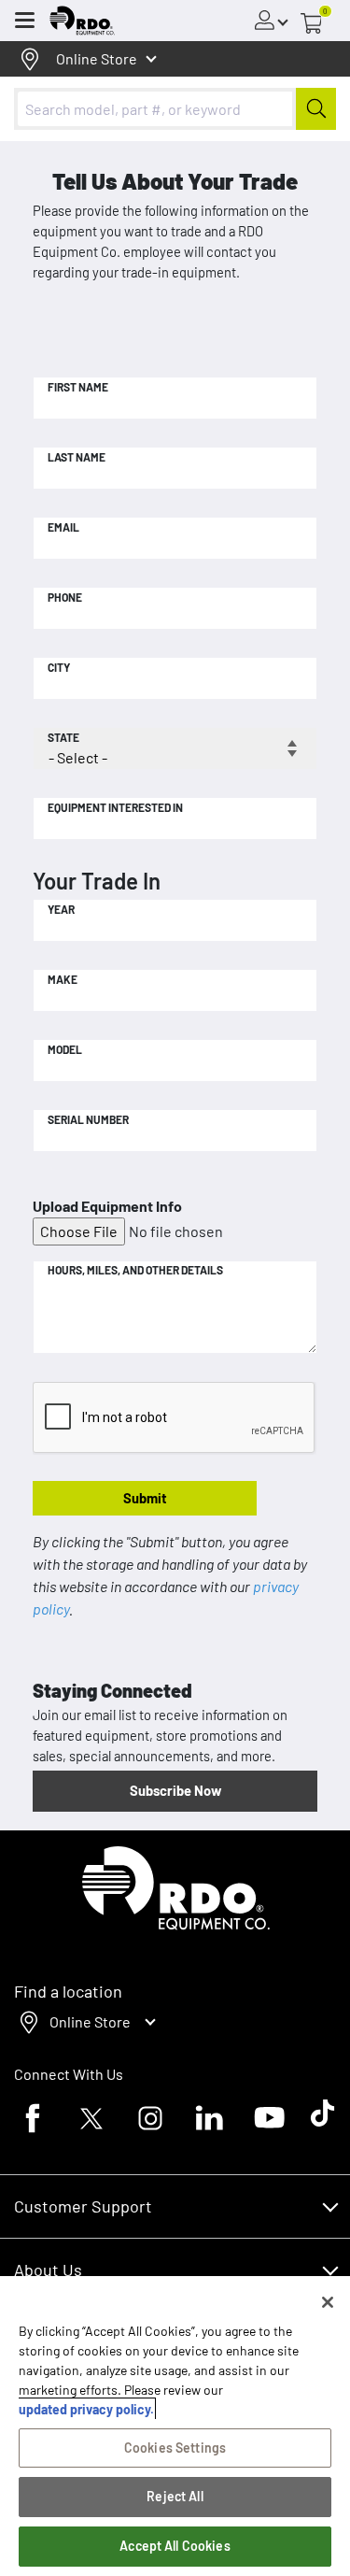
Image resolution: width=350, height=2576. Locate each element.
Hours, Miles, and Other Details (135, 1270)
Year (61, 909)
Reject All (175, 2496)
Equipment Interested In (115, 807)
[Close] (328, 2302)
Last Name (77, 457)
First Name (78, 387)
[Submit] (316, 109)
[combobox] (175, 109)
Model (65, 1049)
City (59, 667)
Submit (145, 1498)
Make (63, 979)
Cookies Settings (175, 2448)
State (63, 737)
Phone (65, 597)
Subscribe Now (175, 1790)
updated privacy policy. (86, 2409)
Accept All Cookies (175, 2546)
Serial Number (88, 1119)
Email (63, 527)
